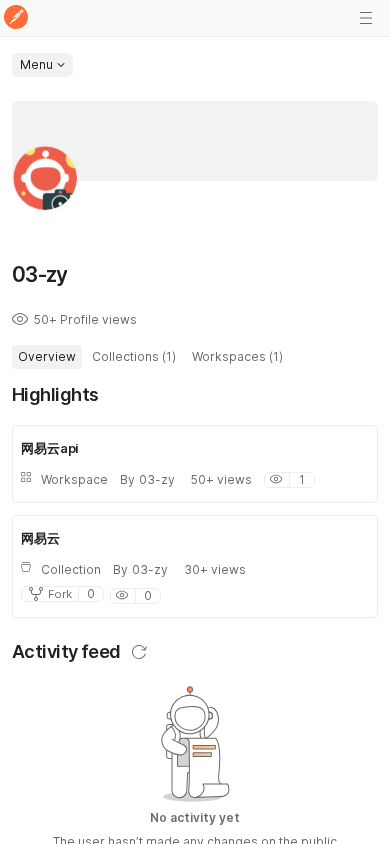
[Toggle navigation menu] (366, 18)
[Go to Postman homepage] (16, 18)
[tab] (47, 357)
